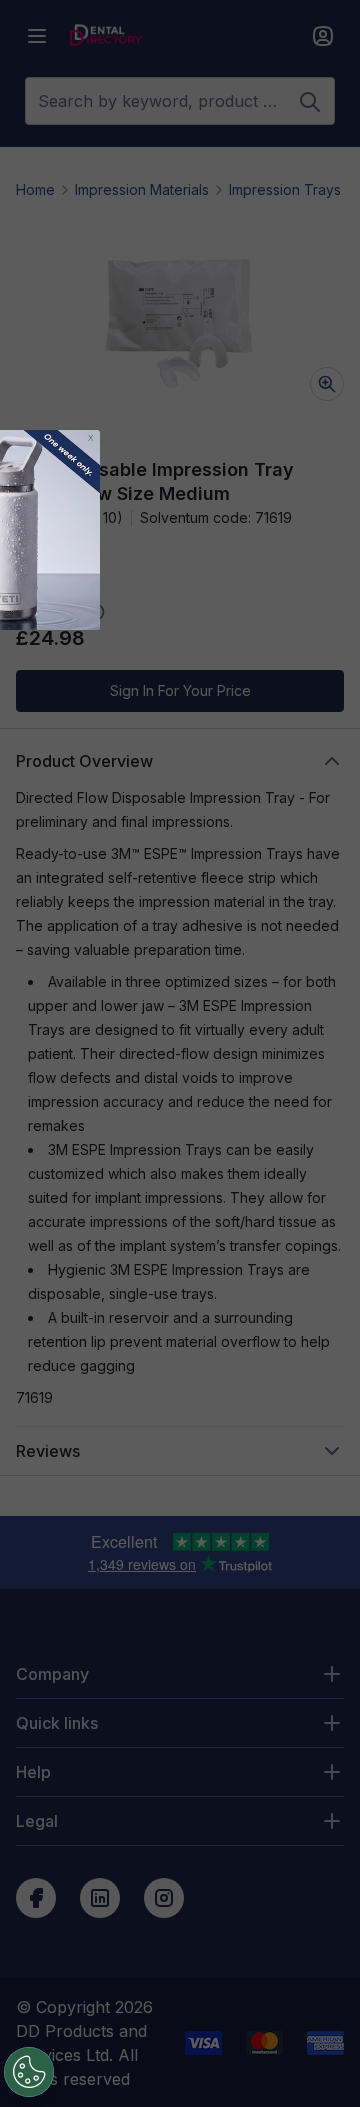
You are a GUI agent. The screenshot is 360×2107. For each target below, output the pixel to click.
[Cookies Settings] (29, 2072)
